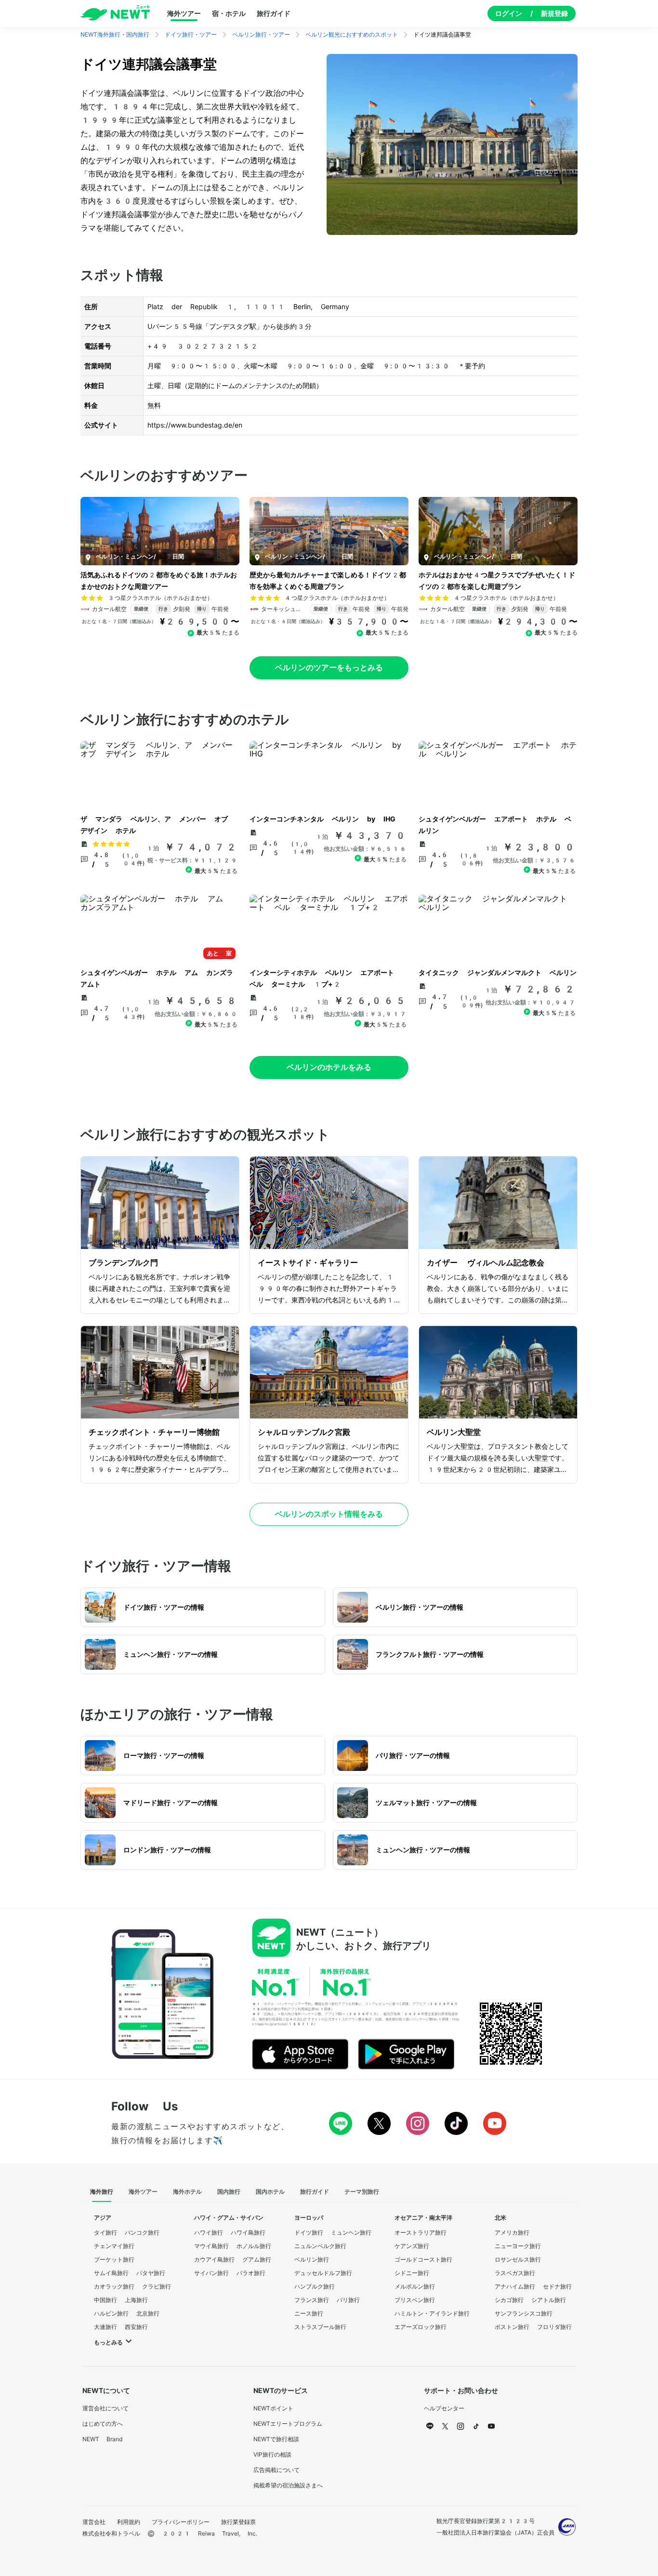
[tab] (102, 2192)
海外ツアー (184, 13)
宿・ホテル (229, 13)
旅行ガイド (274, 13)
